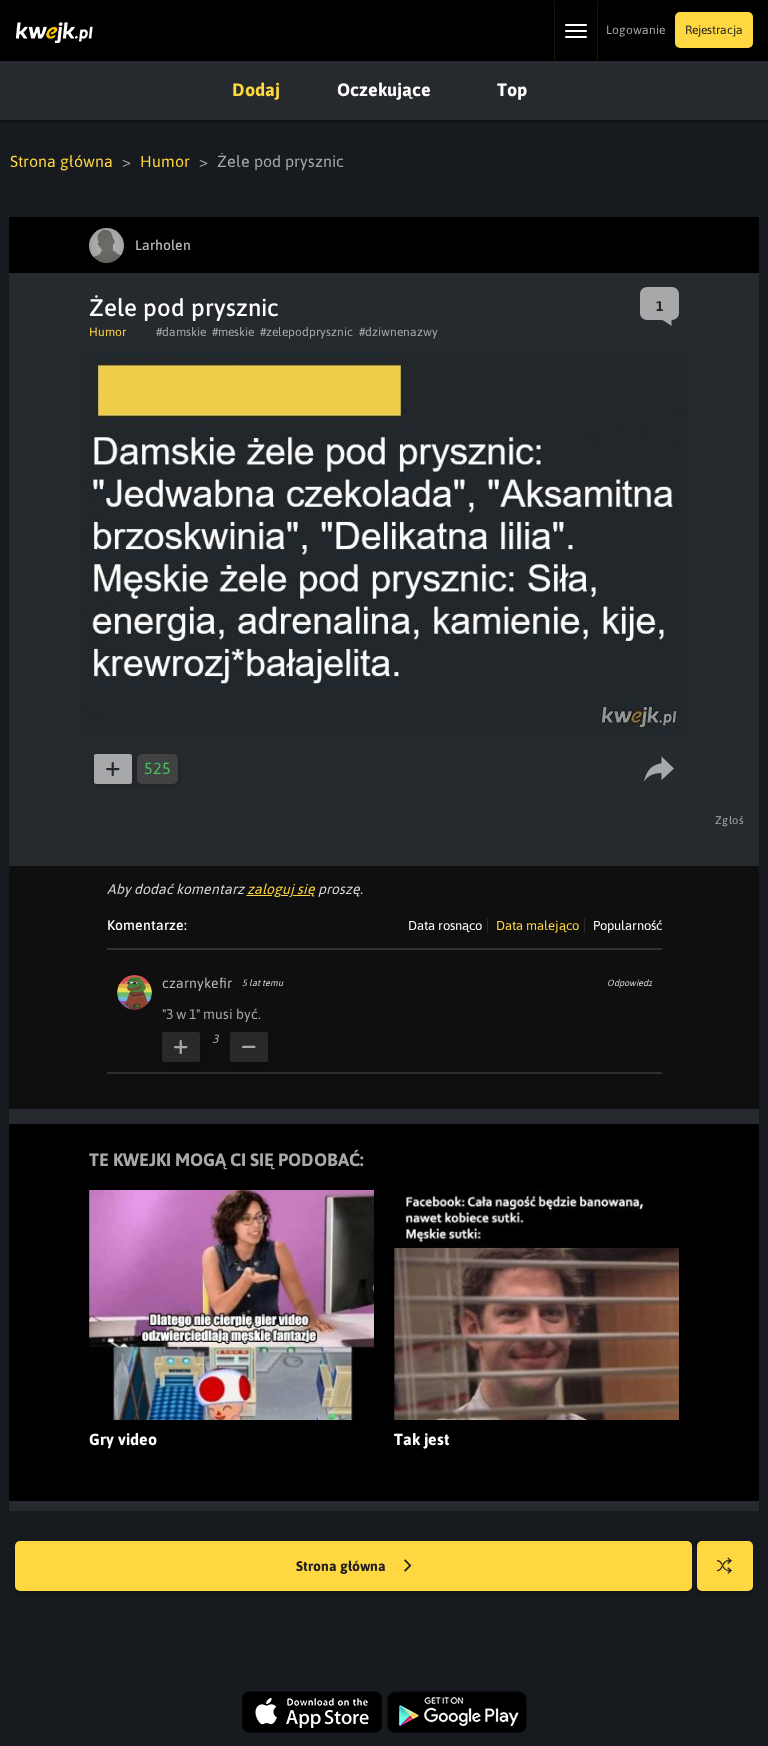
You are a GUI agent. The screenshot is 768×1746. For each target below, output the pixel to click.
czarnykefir (197, 983)
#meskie (233, 332)
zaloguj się (281, 889)
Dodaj (256, 89)
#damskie (181, 332)
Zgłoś (730, 820)
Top (512, 89)
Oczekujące (384, 89)
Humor (165, 161)
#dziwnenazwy (398, 332)
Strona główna (61, 161)
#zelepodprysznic (306, 332)
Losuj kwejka (725, 1566)
